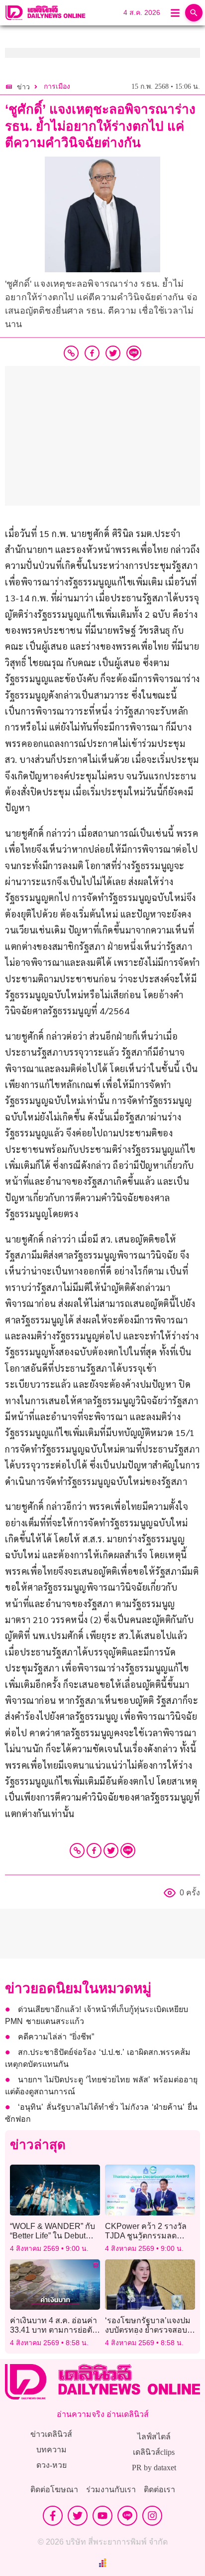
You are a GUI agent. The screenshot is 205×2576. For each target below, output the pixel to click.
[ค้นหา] (194, 13)
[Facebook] (94, 1850)
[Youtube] (102, 2516)
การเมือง (57, 87)
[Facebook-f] (53, 2516)
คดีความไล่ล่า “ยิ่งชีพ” (56, 2037)
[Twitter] (111, 1850)
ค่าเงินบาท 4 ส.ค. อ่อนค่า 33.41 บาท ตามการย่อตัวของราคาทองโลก (53, 2330)
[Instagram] (152, 2516)
